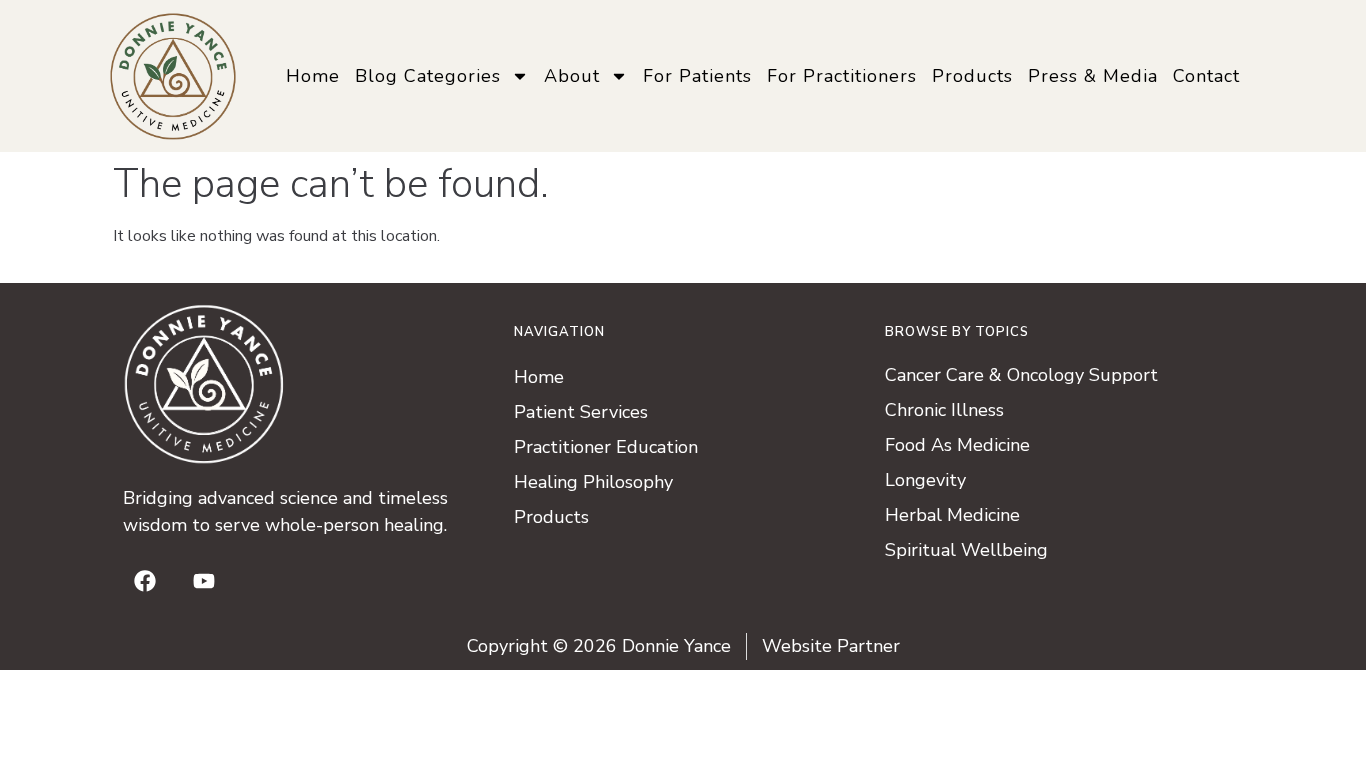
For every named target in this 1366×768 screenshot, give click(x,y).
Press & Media (1093, 76)
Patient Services (581, 412)
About (572, 76)
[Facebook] (145, 581)
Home (313, 76)
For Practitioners (842, 76)
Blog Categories (428, 76)
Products (972, 76)
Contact (1206, 76)
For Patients (697, 76)
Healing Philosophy (593, 482)
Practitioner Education (606, 447)
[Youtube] (204, 581)
